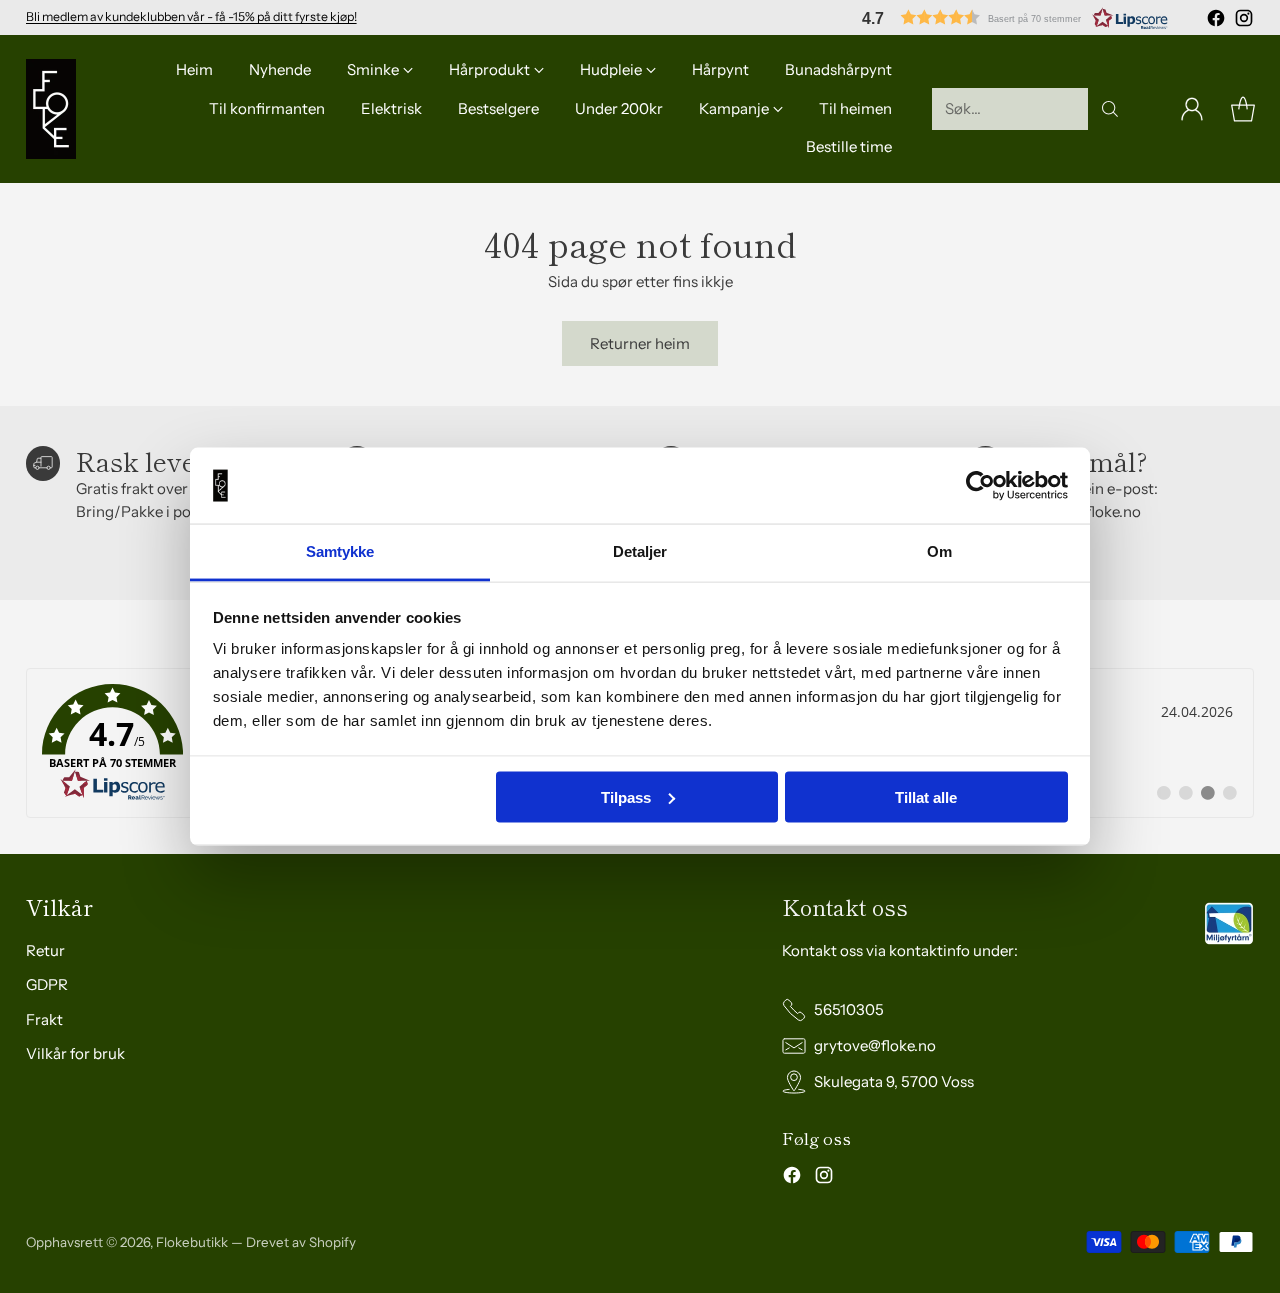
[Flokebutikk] (51, 109)
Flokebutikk (192, 1242)
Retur (45, 950)
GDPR (47, 984)
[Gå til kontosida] (1192, 109)
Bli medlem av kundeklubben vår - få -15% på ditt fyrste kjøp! (191, 16)
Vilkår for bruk (75, 1053)
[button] (1015, 17)
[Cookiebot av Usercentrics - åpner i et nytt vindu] (980, 486)
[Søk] (1110, 109)
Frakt (44, 1019)
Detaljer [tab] (640, 551)
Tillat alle (926, 796)
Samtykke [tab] (340, 551)
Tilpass (626, 796)
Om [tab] (939, 551)
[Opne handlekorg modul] (1243, 109)
